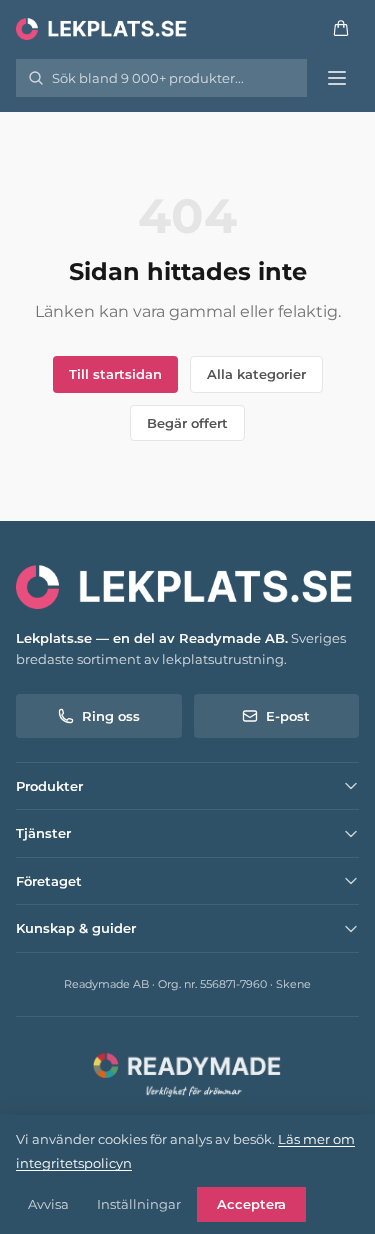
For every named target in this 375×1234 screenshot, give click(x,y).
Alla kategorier (256, 374)
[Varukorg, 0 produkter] (341, 28)
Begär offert (187, 423)
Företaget (49, 881)
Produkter (49, 786)
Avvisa (48, 1204)
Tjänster (43, 833)
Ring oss (111, 716)
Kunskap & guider (76, 928)
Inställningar (139, 1204)
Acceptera (251, 1204)
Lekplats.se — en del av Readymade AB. (152, 638)
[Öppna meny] (337, 78)
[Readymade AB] (187, 1073)
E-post (288, 716)
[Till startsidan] (103, 28)
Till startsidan (115, 374)
